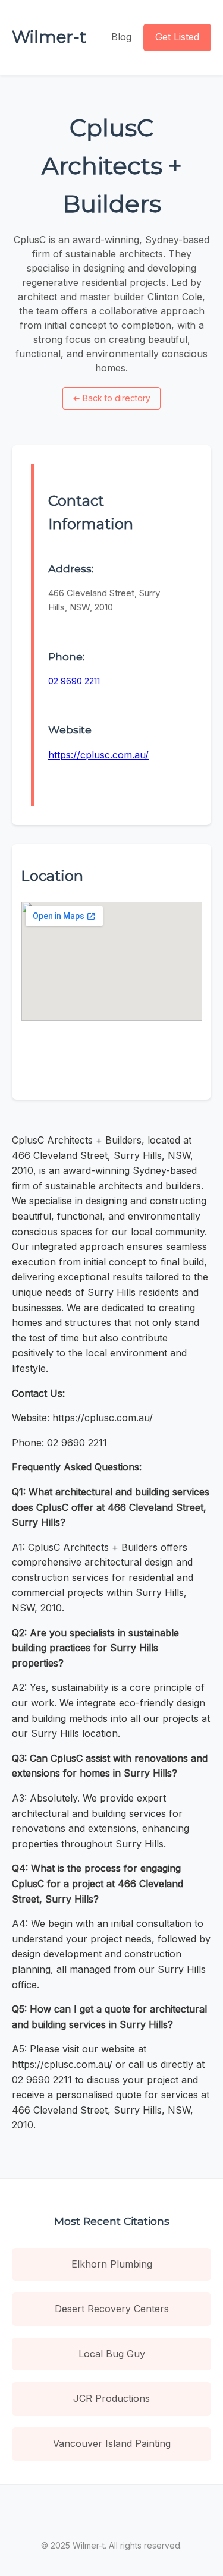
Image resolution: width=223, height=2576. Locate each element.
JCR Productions (111, 2398)
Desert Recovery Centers (112, 2309)
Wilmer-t (49, 37)
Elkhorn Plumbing (112, 2264)
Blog (121, 37)
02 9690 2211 (74, 681)
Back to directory (111, 398)
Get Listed (177, 37)
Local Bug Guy (112, 2354)
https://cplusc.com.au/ (98, 755)
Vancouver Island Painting (112, 2443)
